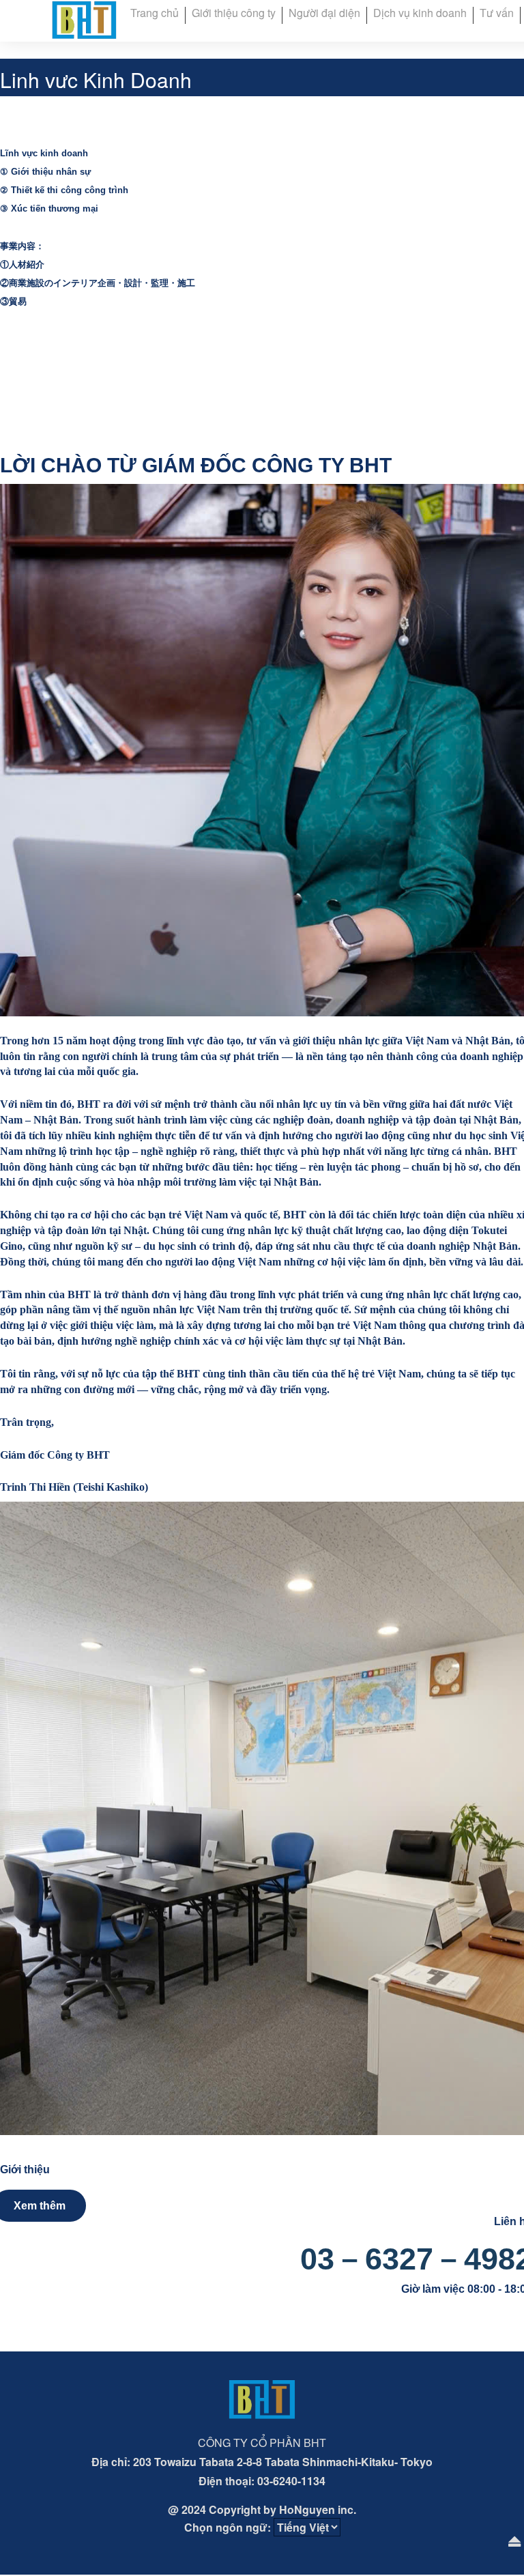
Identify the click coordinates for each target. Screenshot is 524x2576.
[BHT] (84, 19)
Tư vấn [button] (497, 13)
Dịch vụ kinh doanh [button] (420, 13)
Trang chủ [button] (155, 13)
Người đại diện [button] (324, 13)
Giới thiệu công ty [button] (234, 13)
